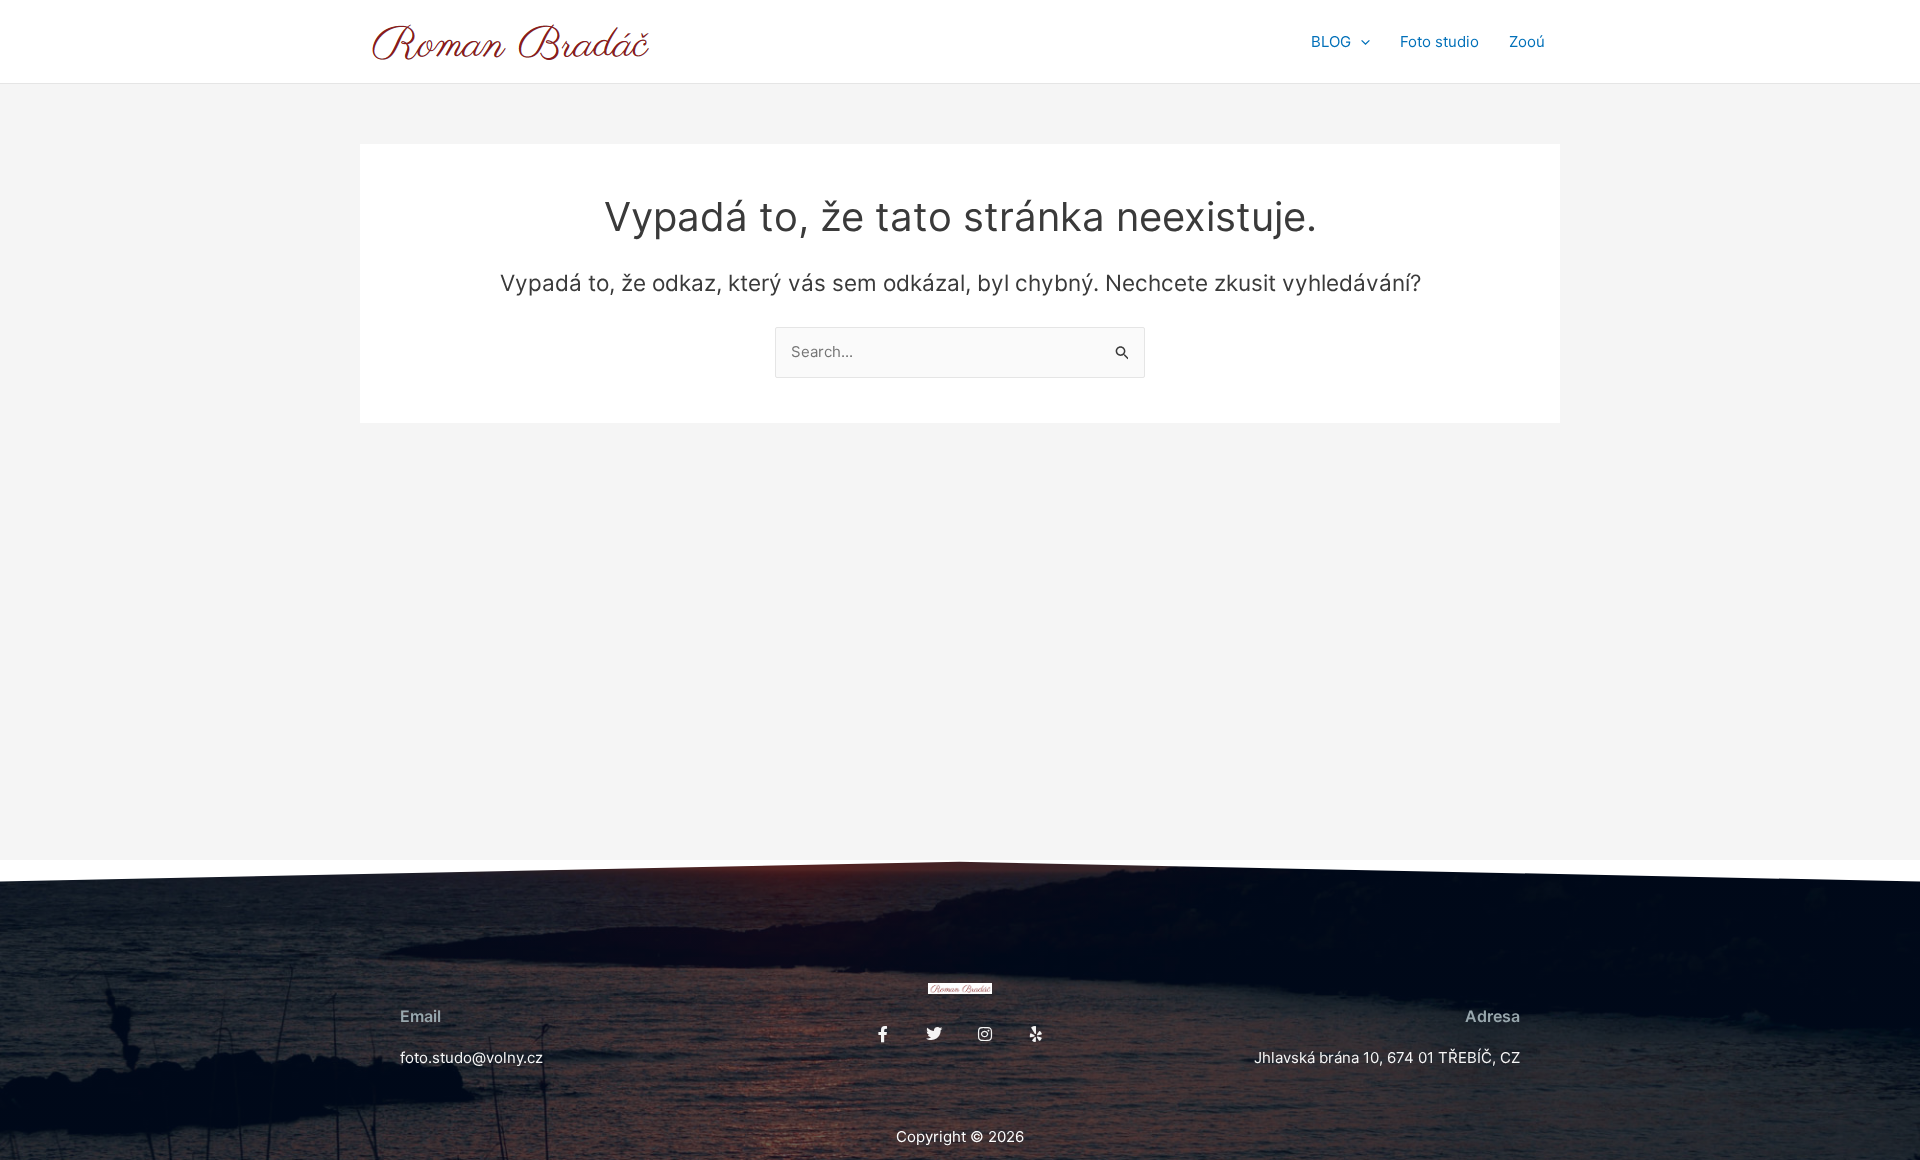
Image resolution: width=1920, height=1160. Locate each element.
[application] (1360, 42)
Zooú (1527, 41)
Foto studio (1439, 41)
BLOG (1331, 41)
